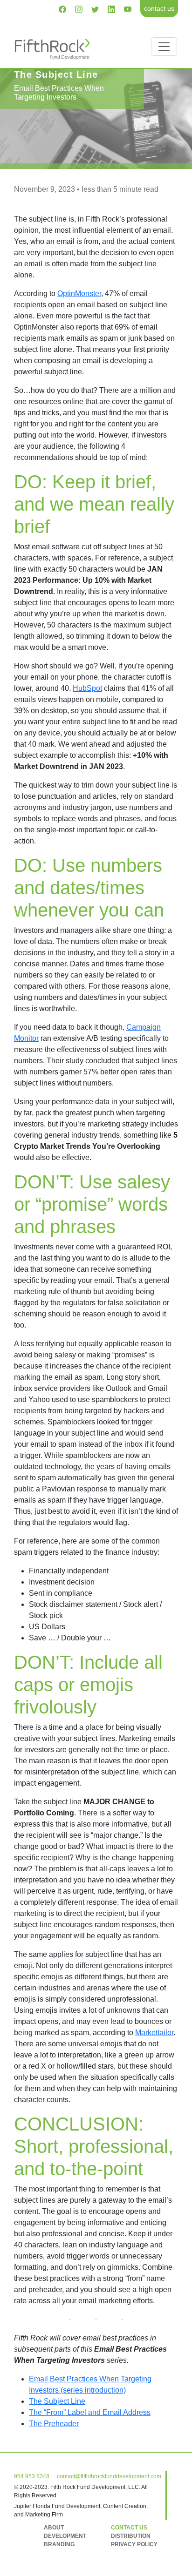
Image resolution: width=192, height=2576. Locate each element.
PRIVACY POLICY (134, 2544)
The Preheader (54, 2424)
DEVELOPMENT (65, 2536)
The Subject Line (57, 2401)
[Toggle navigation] (164, 47)
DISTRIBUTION (131, 2536)
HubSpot (87, 688)
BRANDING (59, 2544)
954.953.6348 (32, 2476)
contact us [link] (159, 8)
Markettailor (154, 2033)
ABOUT (54, 2528)
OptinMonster (79, 293)
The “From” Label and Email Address (90, 2412)
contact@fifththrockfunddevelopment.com (109, 2476)
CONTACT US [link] (129, 2528)
